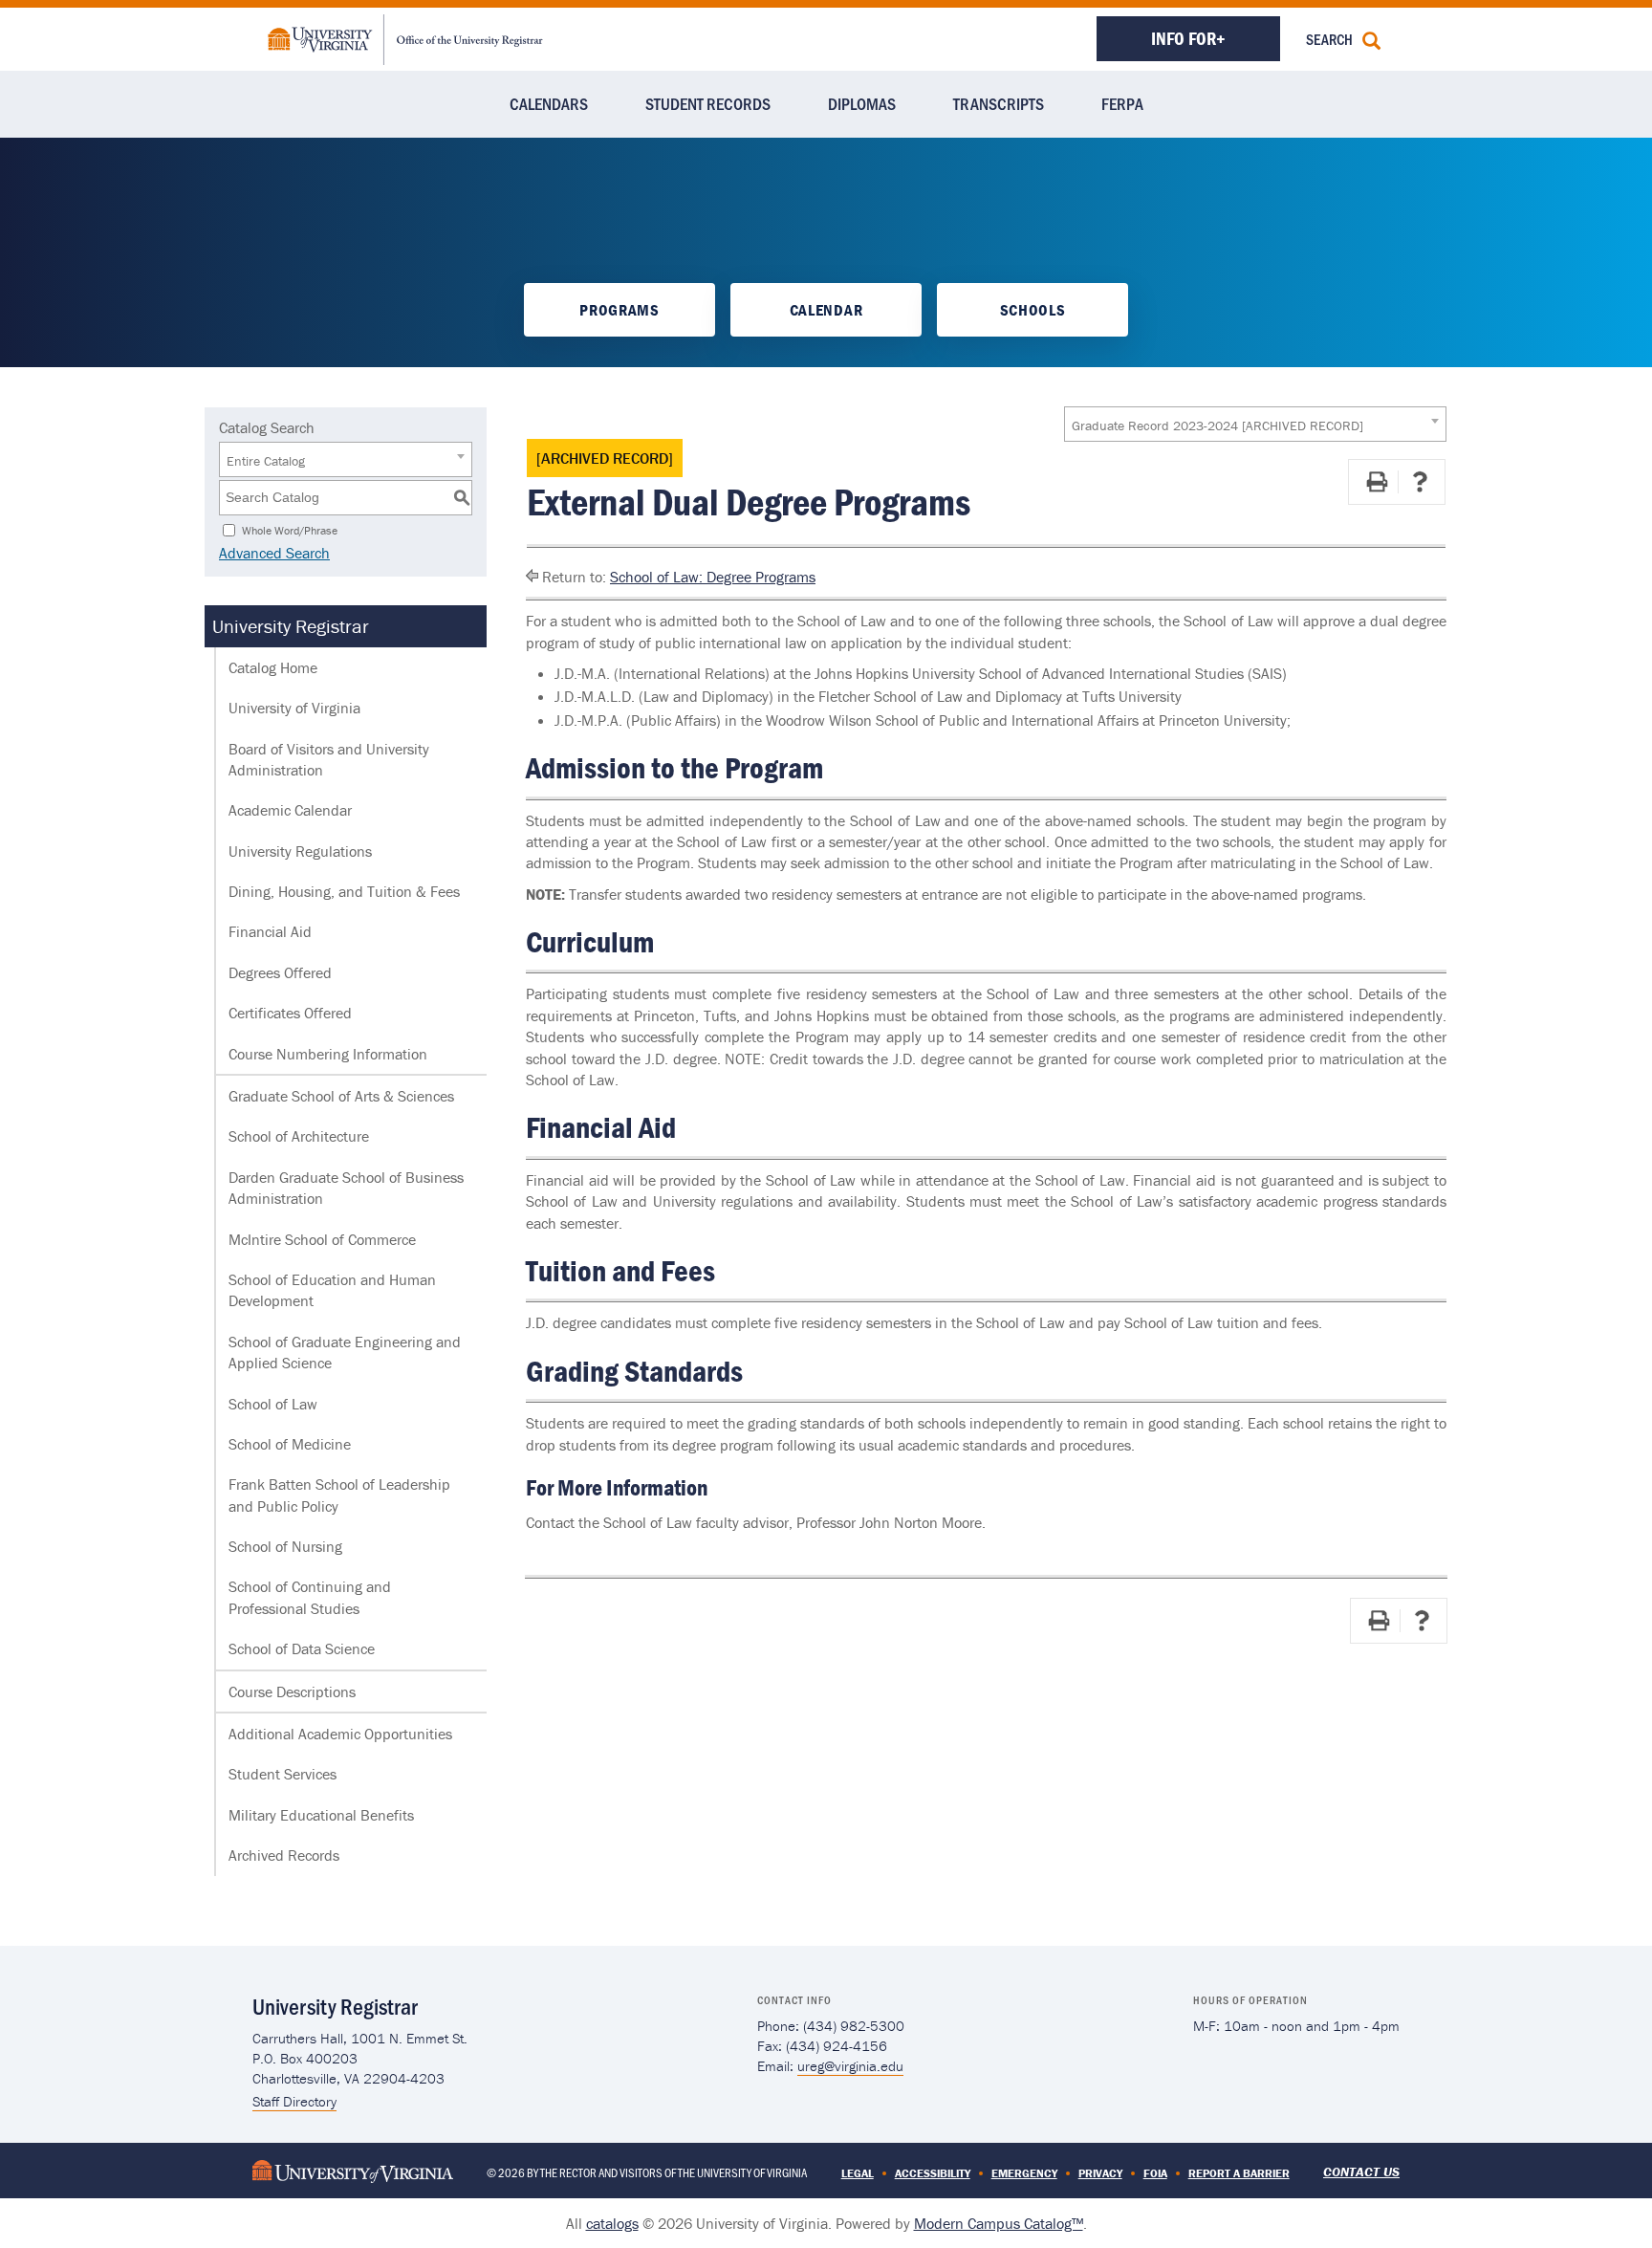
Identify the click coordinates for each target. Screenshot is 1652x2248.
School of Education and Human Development (332, 1290)
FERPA (1122, 103)
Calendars (549, 103)
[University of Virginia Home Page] (353, 2170)
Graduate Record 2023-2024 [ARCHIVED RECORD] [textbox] (1217, 426)
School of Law (273, 1404)
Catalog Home (273, 667)
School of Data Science (302, 1648)
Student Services (283, 1774)
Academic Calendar (290, 810)
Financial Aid (270, 931)
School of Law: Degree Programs (713, 577)
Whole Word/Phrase (290, 529)
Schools (1033, 310)
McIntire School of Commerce (322, 1239)
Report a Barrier (1239, 2173)
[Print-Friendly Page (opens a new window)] (1377, 482)
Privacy (1100, 2173)
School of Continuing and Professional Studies (310, 1597)
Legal (858, 2173)
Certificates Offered (290, 1013)
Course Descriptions (292, 1691)
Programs (619, 310)
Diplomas (862, 103)
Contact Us (1361, 2172)
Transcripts (999, 103)
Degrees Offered (280, 972)
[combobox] (1255, 424)
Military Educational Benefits (321, 1815)
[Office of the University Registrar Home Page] (405, 37)
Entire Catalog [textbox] (266, 461)
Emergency (1024, 2173)
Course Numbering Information (328, 1054)
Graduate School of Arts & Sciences (341, 1096)
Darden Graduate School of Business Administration (346, 1188)
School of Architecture (299, 1136)
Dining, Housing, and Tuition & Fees (344, 891)
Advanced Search (274, 553)
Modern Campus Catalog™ (999, 2223)
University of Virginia (294, 708)
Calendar (826, 310)
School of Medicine (290, 1444)
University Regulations (300, 851)
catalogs (612, 2223)
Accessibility (933, 2173)
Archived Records (284, 1855)
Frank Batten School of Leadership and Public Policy (339, 1495)
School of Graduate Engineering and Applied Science (345, 1352)
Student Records (708, 103)
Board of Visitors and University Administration (329, 759)
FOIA (1155, 2173)
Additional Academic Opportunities (340, 1734)
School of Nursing (285, 1546)
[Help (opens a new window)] (1420, 482)
